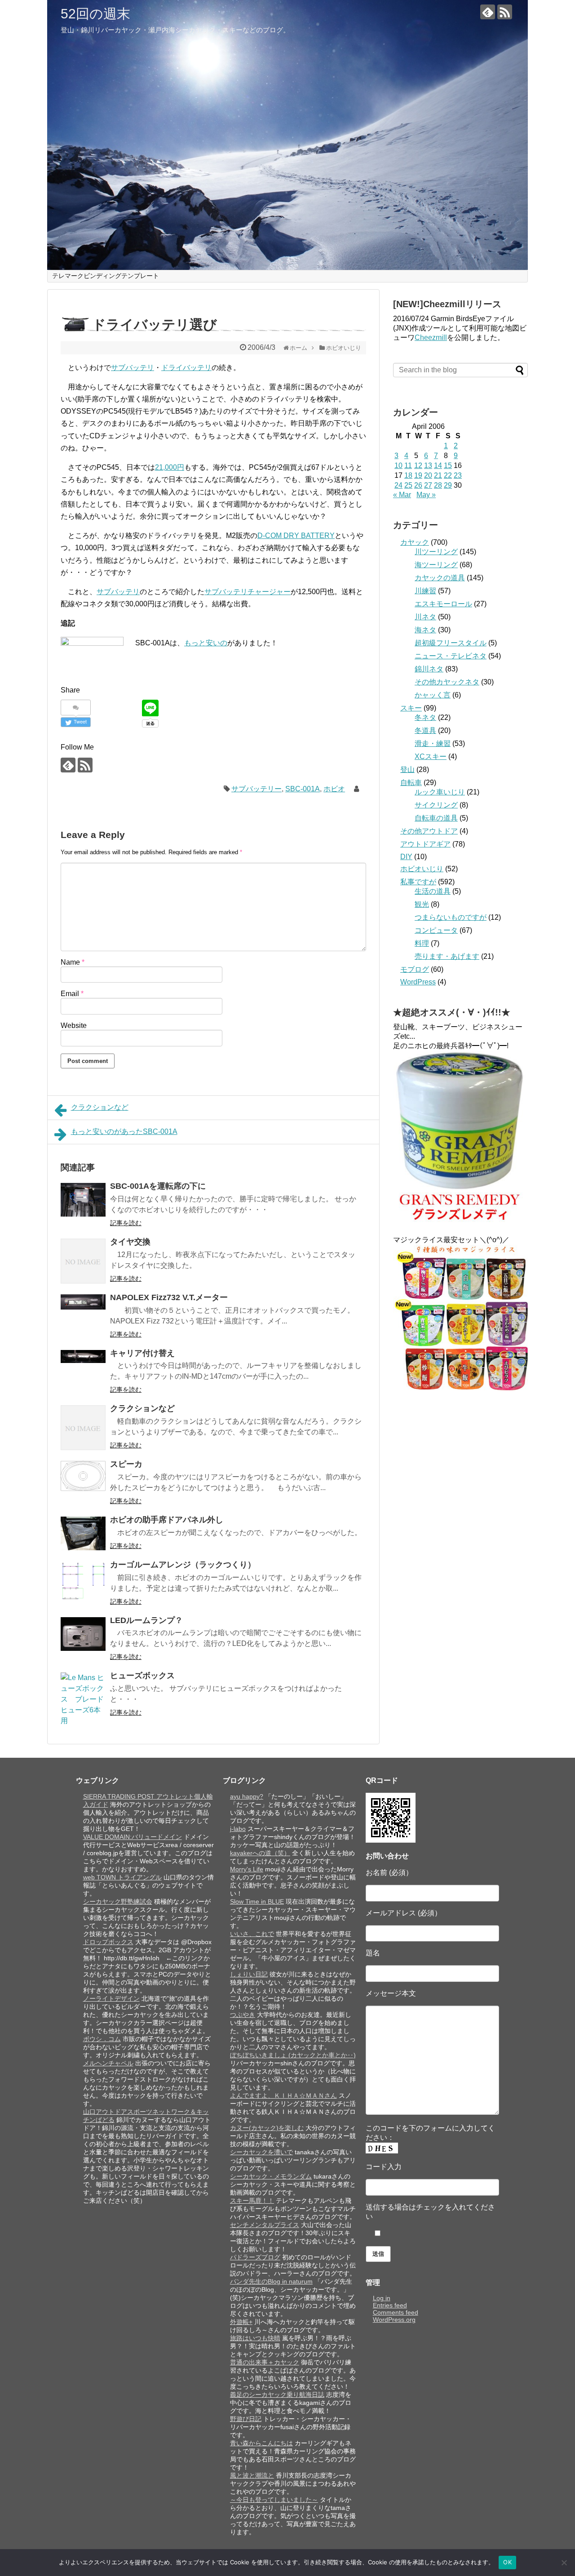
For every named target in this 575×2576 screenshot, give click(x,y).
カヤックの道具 (440, 578)
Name (73, 962)
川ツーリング (436, 552)
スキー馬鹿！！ (252, 2201)
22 (448, 475)
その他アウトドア (429, 831)
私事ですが (418, 882)
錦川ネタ (429, 669)
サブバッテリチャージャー (248, 592)
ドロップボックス (108, 1942)
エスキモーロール (443, 604)
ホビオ (334, 789)
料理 (422, 943)
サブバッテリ (133, 368)
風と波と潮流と (252, 2475)
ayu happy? (247, 1796)
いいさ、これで (252, 1934)
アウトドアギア (425, 844)
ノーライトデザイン (111, 1998)
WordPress (418, 982)
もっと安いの (206, 643)
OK (507, 2562)
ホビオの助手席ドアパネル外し (167, 1520)
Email (72, 994)
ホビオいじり (422, 869)
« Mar (402, 495)
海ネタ (425, 630)
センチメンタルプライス (265, 2225)
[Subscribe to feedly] (488, 12)
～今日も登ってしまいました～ (274, 2500)
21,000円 (170, 467)
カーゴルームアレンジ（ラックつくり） (183, 1565)
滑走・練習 (433, 743)
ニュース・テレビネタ (451, 656)
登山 (407, 770)
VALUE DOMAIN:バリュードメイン (133, 1837)
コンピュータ (436, 930)
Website (74, 1026)
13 (428, 465)
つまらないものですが (451, 917)
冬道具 (425, 730)
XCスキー (431, 756)
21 (438, 475)
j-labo (238, 1829)
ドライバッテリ (186, 368)
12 (418, 465)
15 (448, 465)
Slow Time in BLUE (257, 1901)
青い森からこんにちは (261, 2443)
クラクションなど (100, 1107)
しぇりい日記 (249, 1974)
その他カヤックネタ (447, 682)
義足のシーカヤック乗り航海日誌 (277, 2395)
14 (438, 465)
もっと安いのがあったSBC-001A (124, 1131)
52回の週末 (95, 14)
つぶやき (243, 2015)
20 (428, 475)
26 (418, 485)
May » (426, 495)
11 (408, 465)
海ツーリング (436, 565)
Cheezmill (431, 337)
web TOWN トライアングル (122, 1877)
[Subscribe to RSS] (505, 12)
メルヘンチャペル (108, 2063)
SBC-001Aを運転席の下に (158, 1186)
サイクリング (436, 805)
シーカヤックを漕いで (261, 2152)
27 (428, 485)
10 (398, 465)
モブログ (415, 969)
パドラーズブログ (255, 2257)
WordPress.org (394, 2320)
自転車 (411, 783)
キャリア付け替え (142, 1353)
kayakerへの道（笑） (260, 1853)
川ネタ (425, 617)
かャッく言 (433, 695)
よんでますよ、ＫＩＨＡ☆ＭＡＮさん (283, 2095)
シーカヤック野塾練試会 (118, 1901)
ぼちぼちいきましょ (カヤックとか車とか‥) (293, 2055)
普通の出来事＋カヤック (265, 2362)
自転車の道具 (436, 818)
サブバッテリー (257, 789)
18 (408, 475)
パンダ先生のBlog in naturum (271, 2281)
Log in (382, 2298)
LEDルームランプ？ (146, 1620)
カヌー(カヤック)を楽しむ (267, 2128)
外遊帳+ (241, 2322)
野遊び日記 (246, 2419)
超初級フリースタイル (451, 643)
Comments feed (396, 2312)
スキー (411, 708)
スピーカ (126, 1464)
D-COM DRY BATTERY (296, 536)
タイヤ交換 (130, 1242)
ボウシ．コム (102, 2039)
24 (398, 485)
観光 (422, 904)
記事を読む (126, 1223)
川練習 (425, 591)
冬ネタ (425, 717)
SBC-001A (303, 789)
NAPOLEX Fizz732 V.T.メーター (169, 1297)
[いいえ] (564, 2563)
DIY (406, 857)
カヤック (415, 542)
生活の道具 (433, 891)
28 (438, 485)
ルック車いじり (440, 792)
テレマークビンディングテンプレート (106, 276)
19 (418, 475)
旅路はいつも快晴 (255, 2338)
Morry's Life (247, 1869)
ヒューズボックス (142, 1676)
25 (408, 485)
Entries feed (390, 2305)
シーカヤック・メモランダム (271, 2176)
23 (458, 475)
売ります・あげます (447, 956)
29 (448, 485)
